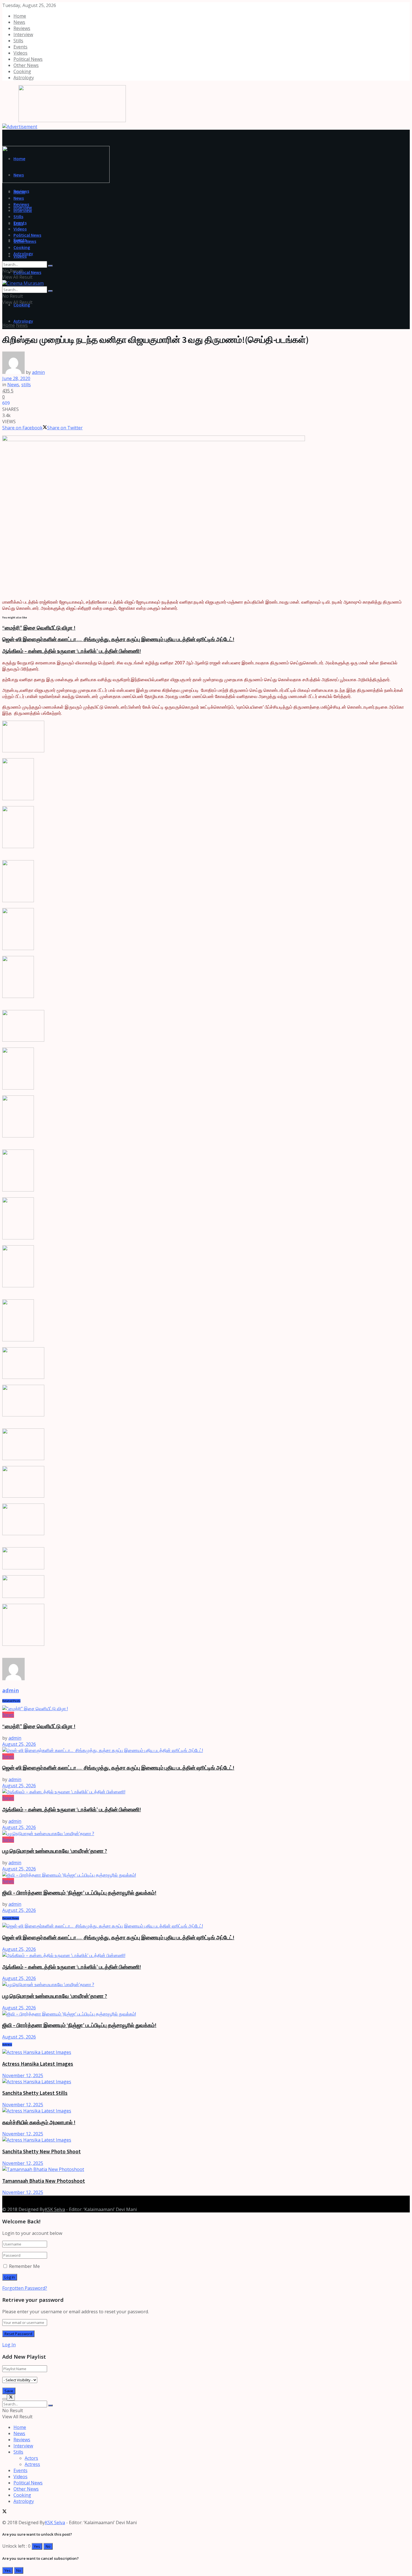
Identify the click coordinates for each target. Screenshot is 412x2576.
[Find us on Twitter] (4, 2199)
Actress (32, 2464)
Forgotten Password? (25, 2288)
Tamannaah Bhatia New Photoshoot (44, 2181)
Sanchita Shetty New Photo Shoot (41, 2152)
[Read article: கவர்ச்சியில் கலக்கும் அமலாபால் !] (206, 2111)
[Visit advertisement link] (20, 127)
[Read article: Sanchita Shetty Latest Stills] (206, 2082)
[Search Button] (50, 266)
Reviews (22, 28)
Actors (31, 2458)
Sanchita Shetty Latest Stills (35, 2093)
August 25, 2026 (19, 1744)
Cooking (22, 71)
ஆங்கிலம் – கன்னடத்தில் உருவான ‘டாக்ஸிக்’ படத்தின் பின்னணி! (72, 651)
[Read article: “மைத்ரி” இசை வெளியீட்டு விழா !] (206, 1709)
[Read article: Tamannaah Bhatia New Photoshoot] (206, 2169)
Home (20, 16)
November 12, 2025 (23, 2075)
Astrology (24, 78)
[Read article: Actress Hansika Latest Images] (206, 2052)
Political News (28, 59)
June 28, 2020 (16, 378)
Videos (20, 53)
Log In (9, 2345)
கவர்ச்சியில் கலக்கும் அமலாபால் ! (39, 2122)
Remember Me (24, 2266)
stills (26, 385)
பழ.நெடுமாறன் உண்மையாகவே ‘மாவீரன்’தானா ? (55, 1851)
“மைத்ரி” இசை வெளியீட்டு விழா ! (39, 628)
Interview (23, 34)
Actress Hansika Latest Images (38, 2064)
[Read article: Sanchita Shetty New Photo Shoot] (206, 2140)
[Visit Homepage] (64, 120)
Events (20, 47)
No (48, 2546)
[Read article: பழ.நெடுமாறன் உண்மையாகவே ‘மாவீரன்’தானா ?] (206, 1833)
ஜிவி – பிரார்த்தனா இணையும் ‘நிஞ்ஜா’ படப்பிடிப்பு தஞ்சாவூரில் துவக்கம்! (79, 1893)
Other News (26, 65)
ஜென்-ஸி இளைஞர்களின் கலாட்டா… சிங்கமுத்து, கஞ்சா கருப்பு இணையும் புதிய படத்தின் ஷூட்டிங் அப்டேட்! (118, 639)
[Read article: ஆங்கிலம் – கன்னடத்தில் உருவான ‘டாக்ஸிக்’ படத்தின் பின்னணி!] (206, 1792)
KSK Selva (55, 2209)
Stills (18, 41)
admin (38, 372)
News (19, 22)
